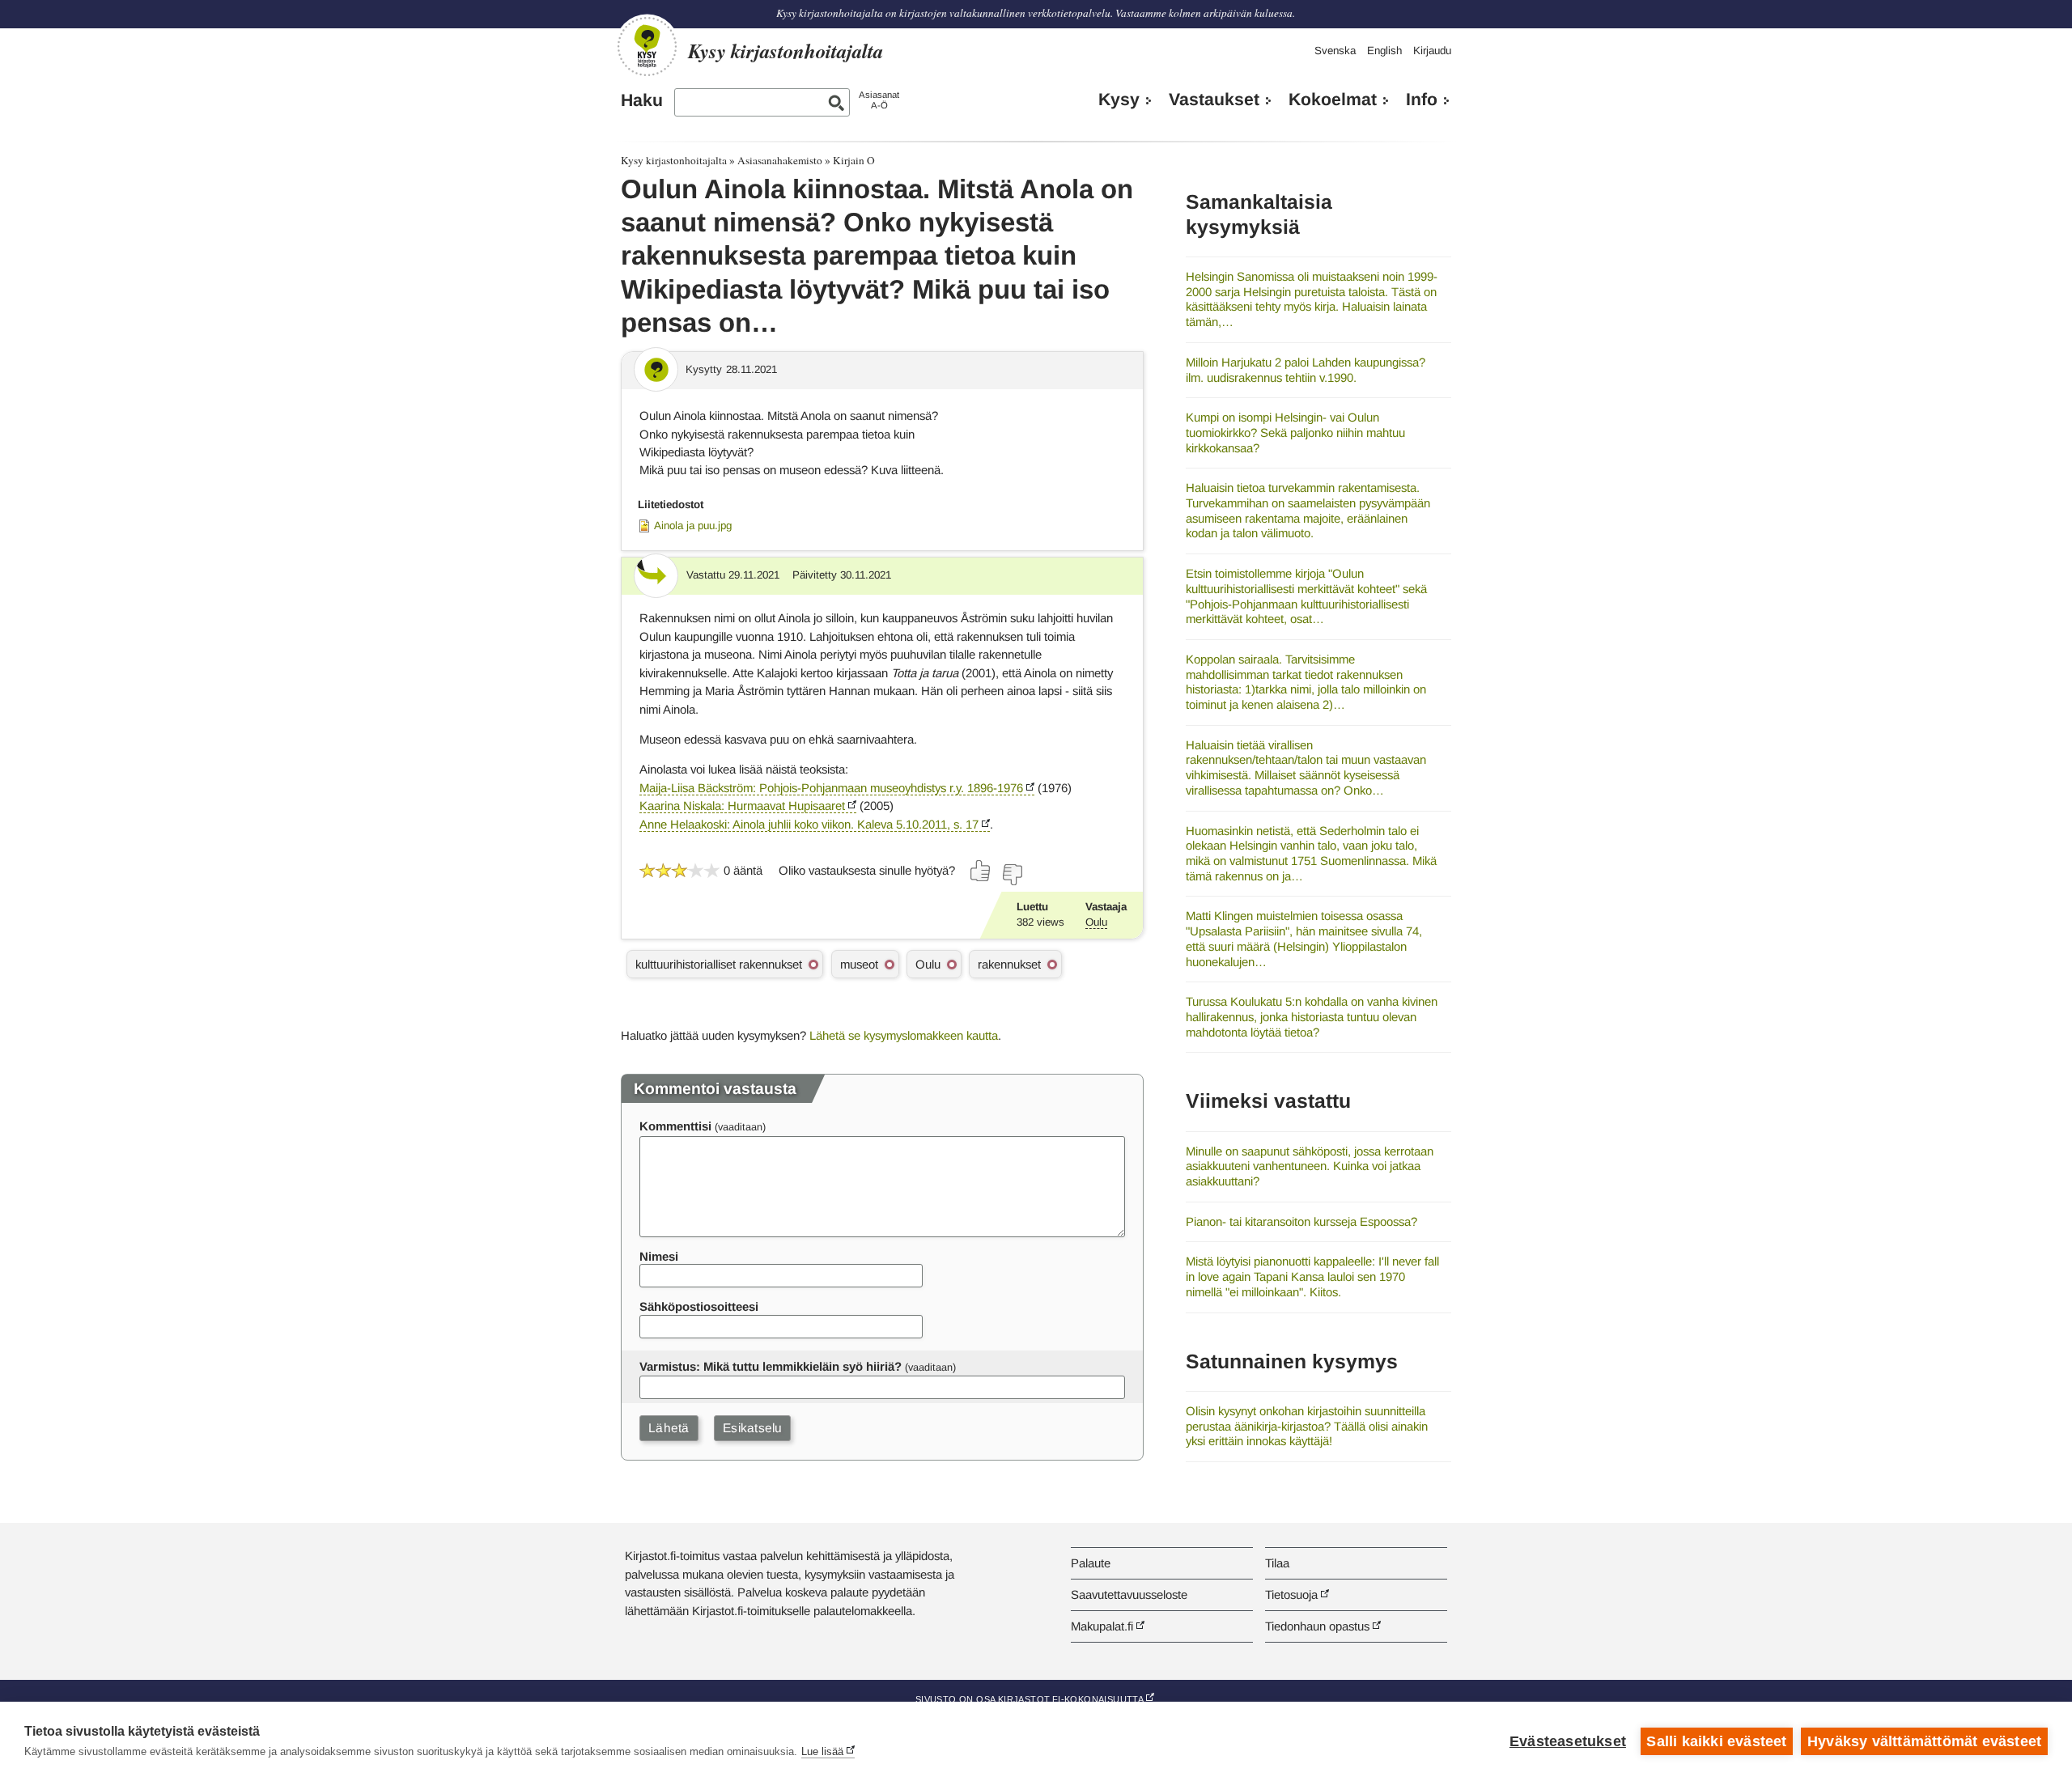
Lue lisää (822, 1751)
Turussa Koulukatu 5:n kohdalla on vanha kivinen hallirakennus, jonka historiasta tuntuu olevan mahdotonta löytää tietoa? (1312, 1016)
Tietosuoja (1291, 1594)
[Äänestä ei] (1012, 875)
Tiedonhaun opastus (1317, 1626)
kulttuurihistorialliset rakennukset (719, 964)
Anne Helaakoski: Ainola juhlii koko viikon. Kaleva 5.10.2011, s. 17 (809, 824)
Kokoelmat (1333, 100)
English (1384, 51)
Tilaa (1277, 1563)
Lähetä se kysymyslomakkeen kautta (904, 1035)
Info (1422, 100)
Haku (642, 100)
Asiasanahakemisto (780, 160)
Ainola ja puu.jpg (693, 526)
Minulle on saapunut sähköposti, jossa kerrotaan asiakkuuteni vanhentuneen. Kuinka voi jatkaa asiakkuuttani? (1310, 1166)
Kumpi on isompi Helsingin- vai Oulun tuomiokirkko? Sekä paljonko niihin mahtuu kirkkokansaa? (1295, 432)
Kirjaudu (1432, 51)
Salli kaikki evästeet (1716, 1741)
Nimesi (659, 1256)
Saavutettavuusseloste (1129, 1594)
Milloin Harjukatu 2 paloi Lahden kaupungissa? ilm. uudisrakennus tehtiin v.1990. (1306, 370)
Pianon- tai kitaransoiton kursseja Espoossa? (1301, 1221)
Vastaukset (1214, 100)
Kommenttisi (675, 1126)
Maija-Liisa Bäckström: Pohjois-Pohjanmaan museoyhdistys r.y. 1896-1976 (831, 788)
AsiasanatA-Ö (879, 100)
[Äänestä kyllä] (981, 871)
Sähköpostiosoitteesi (699, 1306)
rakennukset (1009, 964)
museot (859, 964)
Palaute (1091, 1563)
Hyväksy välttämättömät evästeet (1924, 1741)
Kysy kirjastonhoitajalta (674, 160)
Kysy (1119, 100)
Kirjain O (854, 160)
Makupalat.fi (1102, 1626)
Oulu (1096, 922)
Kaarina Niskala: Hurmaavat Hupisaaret (742, 806)
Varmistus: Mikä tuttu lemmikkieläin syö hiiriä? (771, 1366)
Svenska (1335, 51)
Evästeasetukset (1568, 1741)
